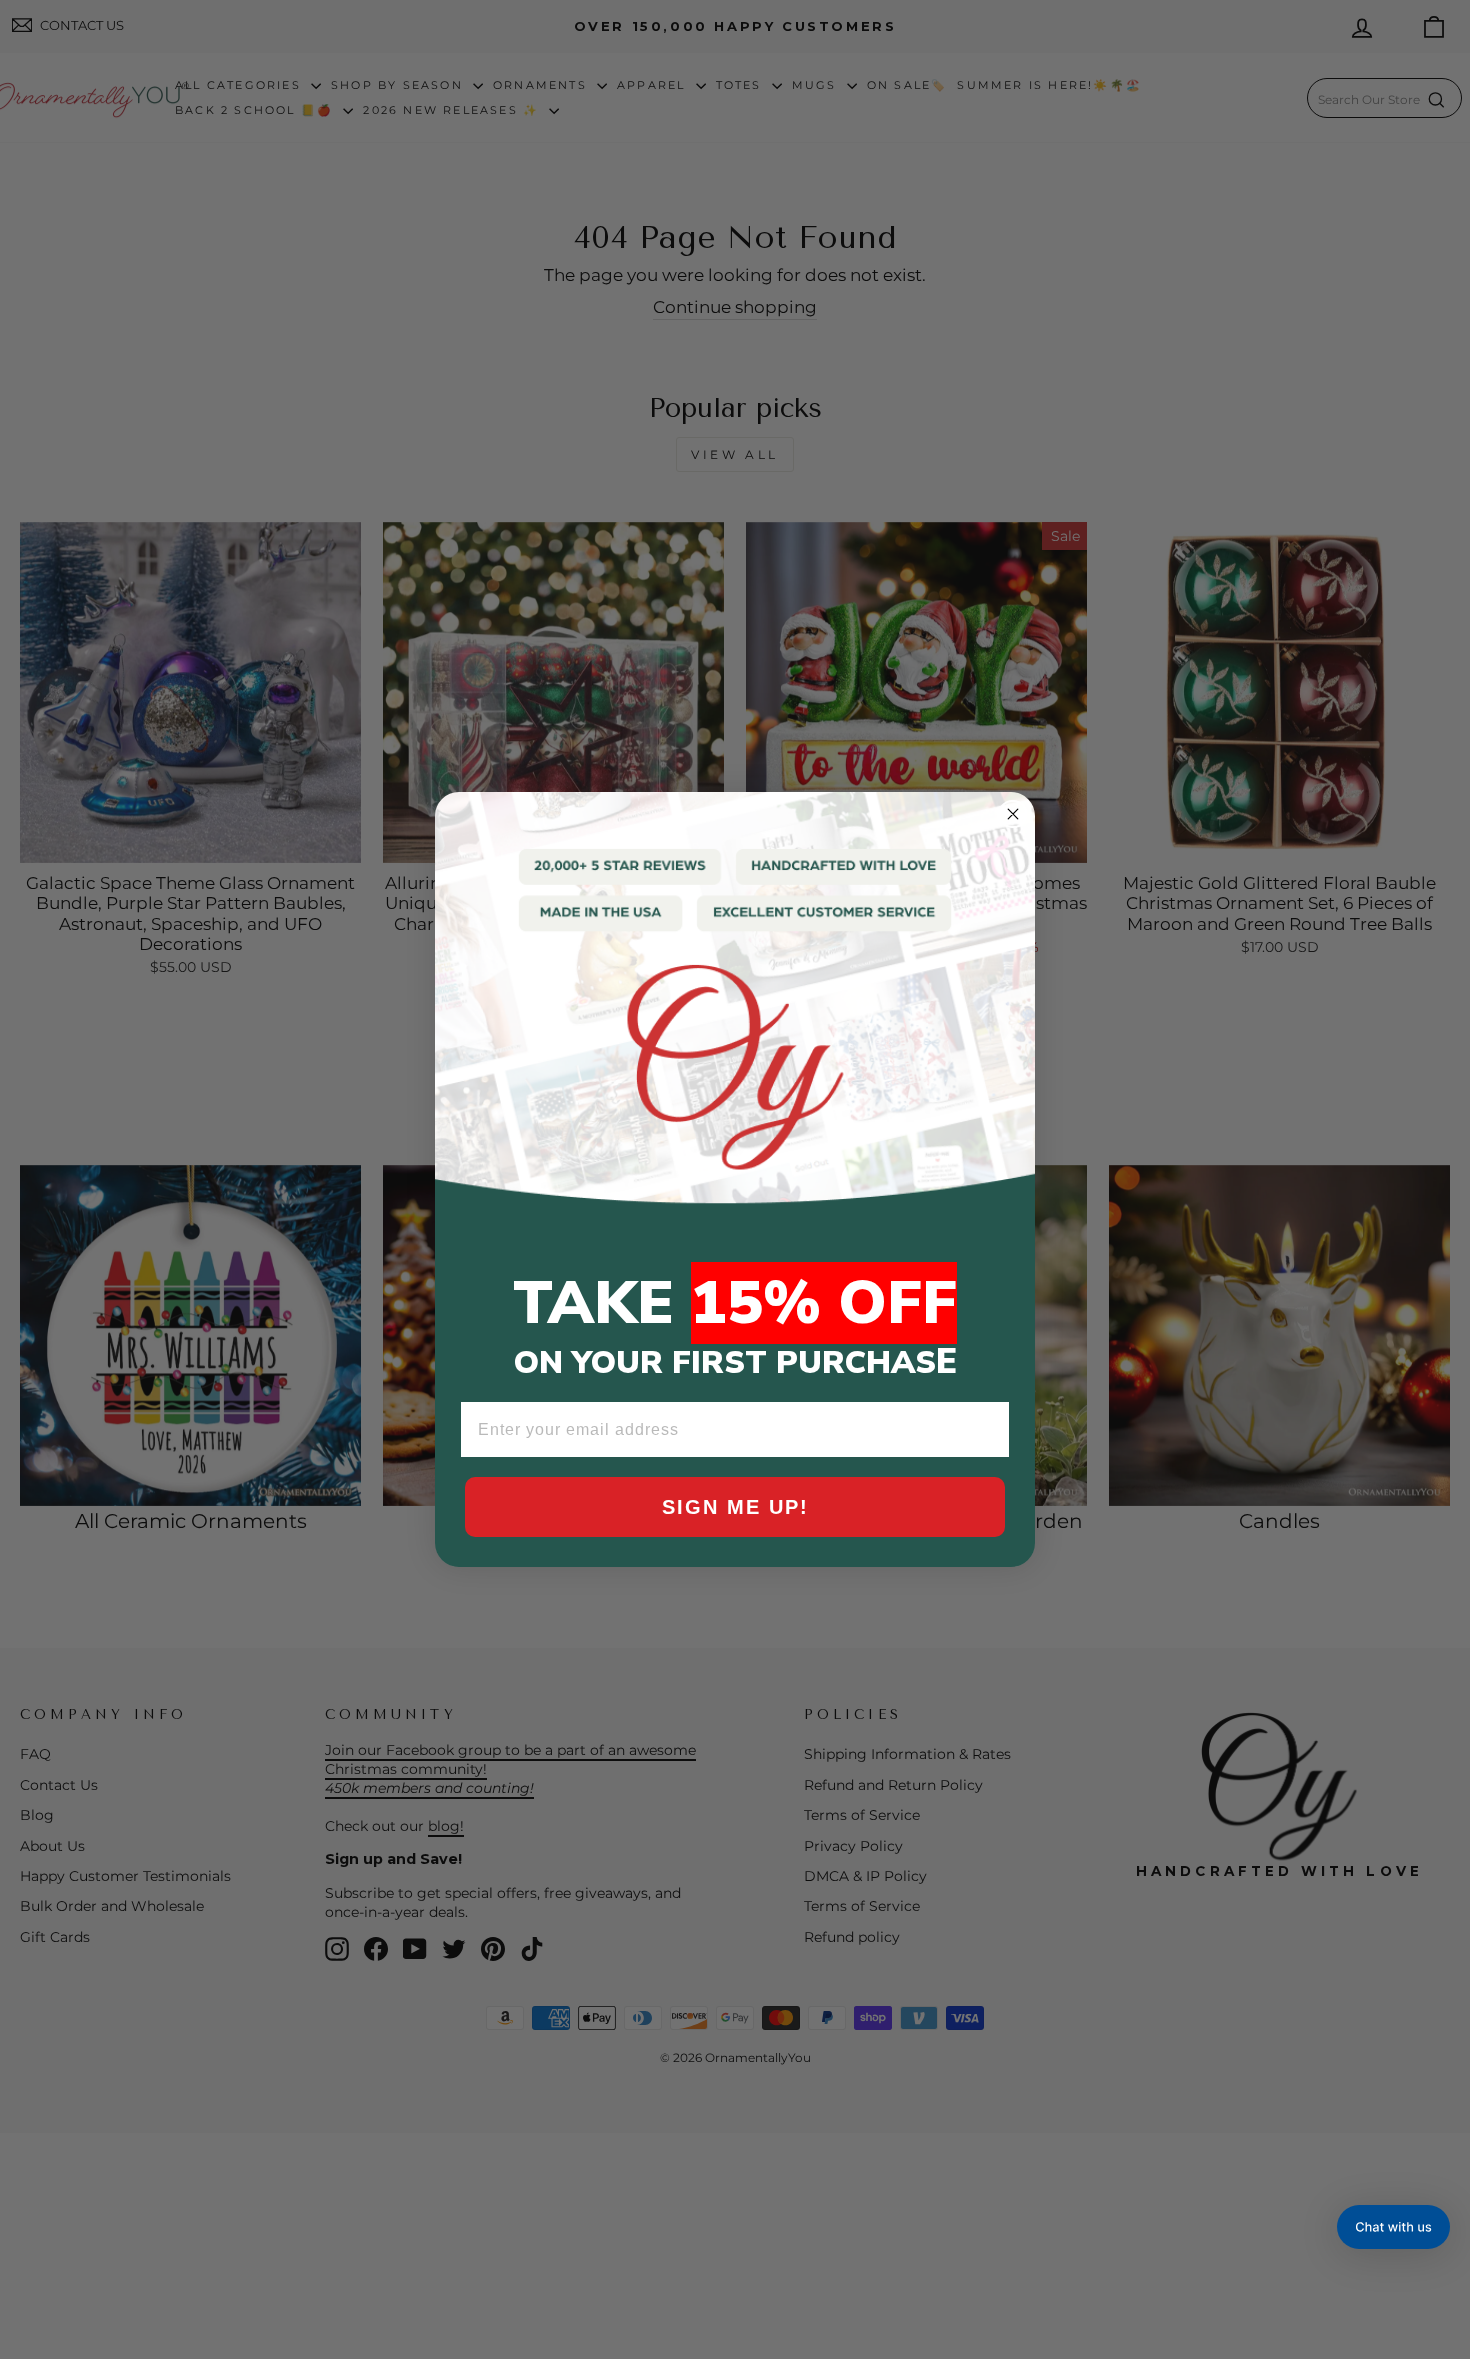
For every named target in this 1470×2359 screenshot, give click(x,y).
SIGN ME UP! (735, 1507)
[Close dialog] (1013, 814)
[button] (1393, 2227)
